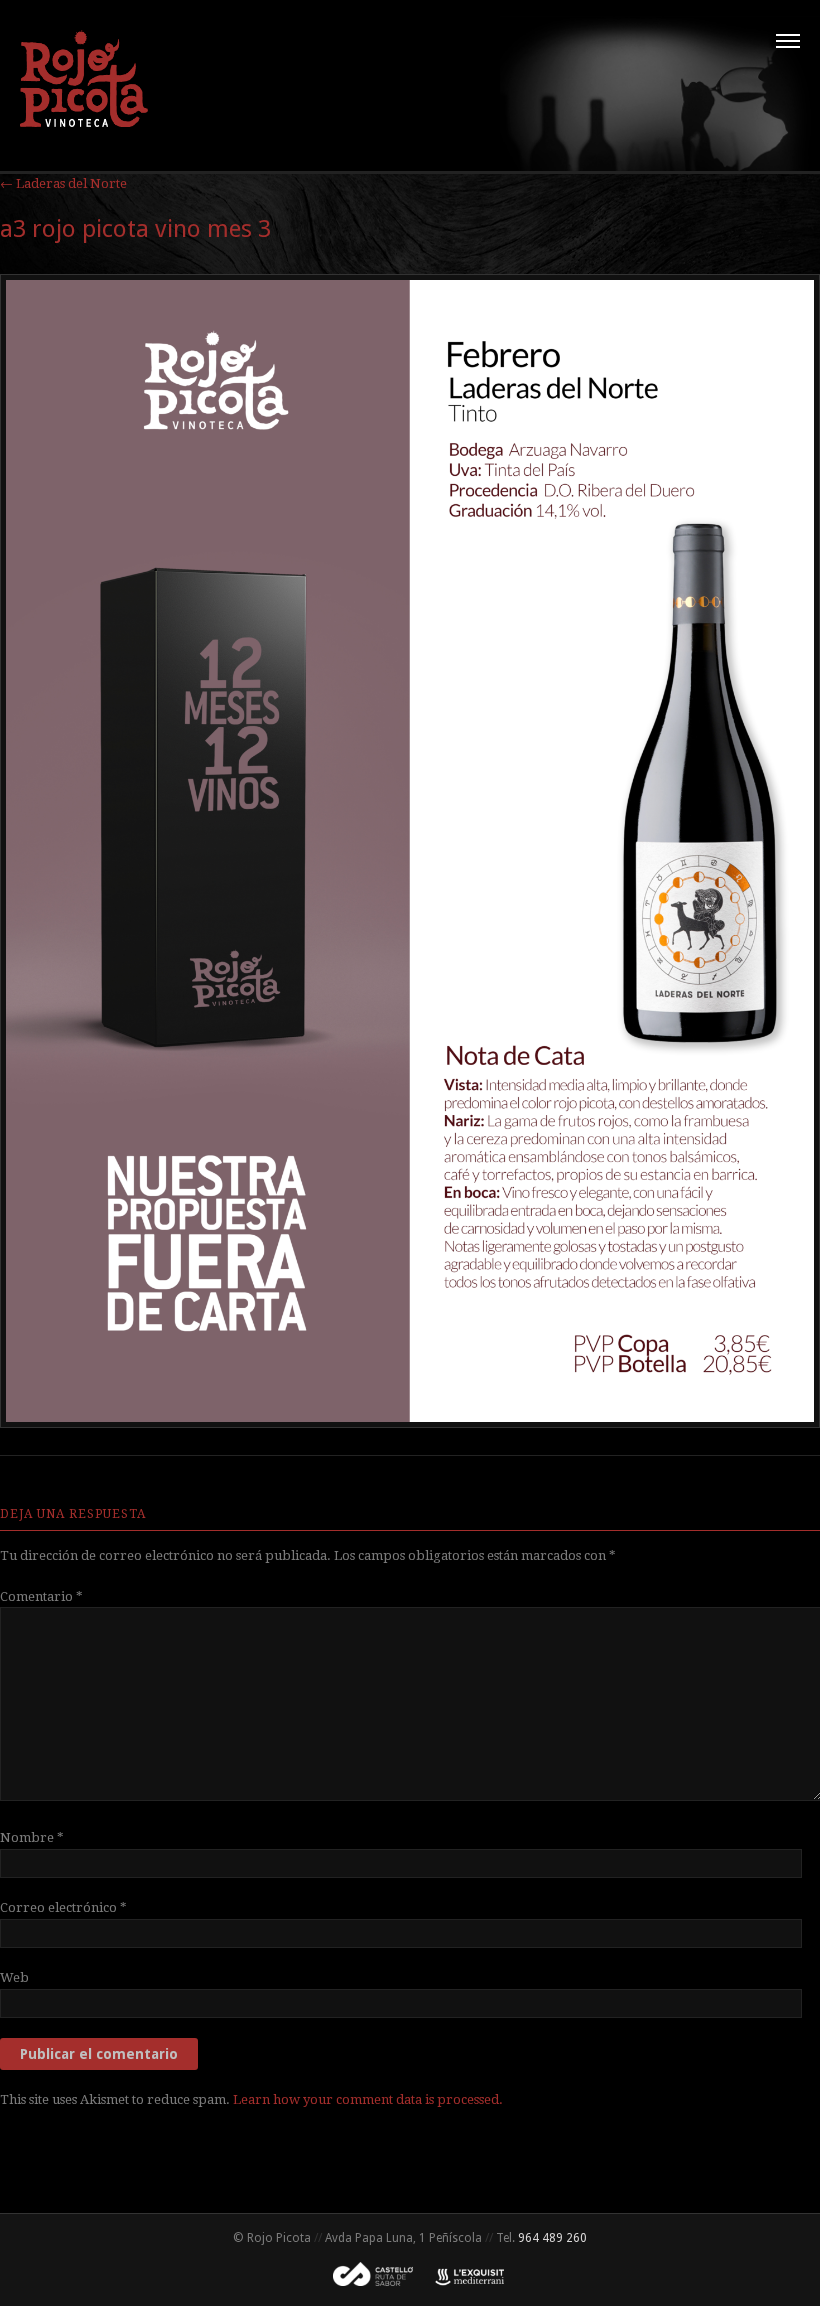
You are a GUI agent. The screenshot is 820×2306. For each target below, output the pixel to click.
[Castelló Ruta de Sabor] (366, 2282)
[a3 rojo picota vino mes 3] (410, 1423)
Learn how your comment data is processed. (368, 2099)
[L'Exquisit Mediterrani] (460, 2282)
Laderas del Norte (63, 183)
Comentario (41, 1596)
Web (14, 1977)
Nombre (32, 1837)
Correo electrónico (63, 1907)
